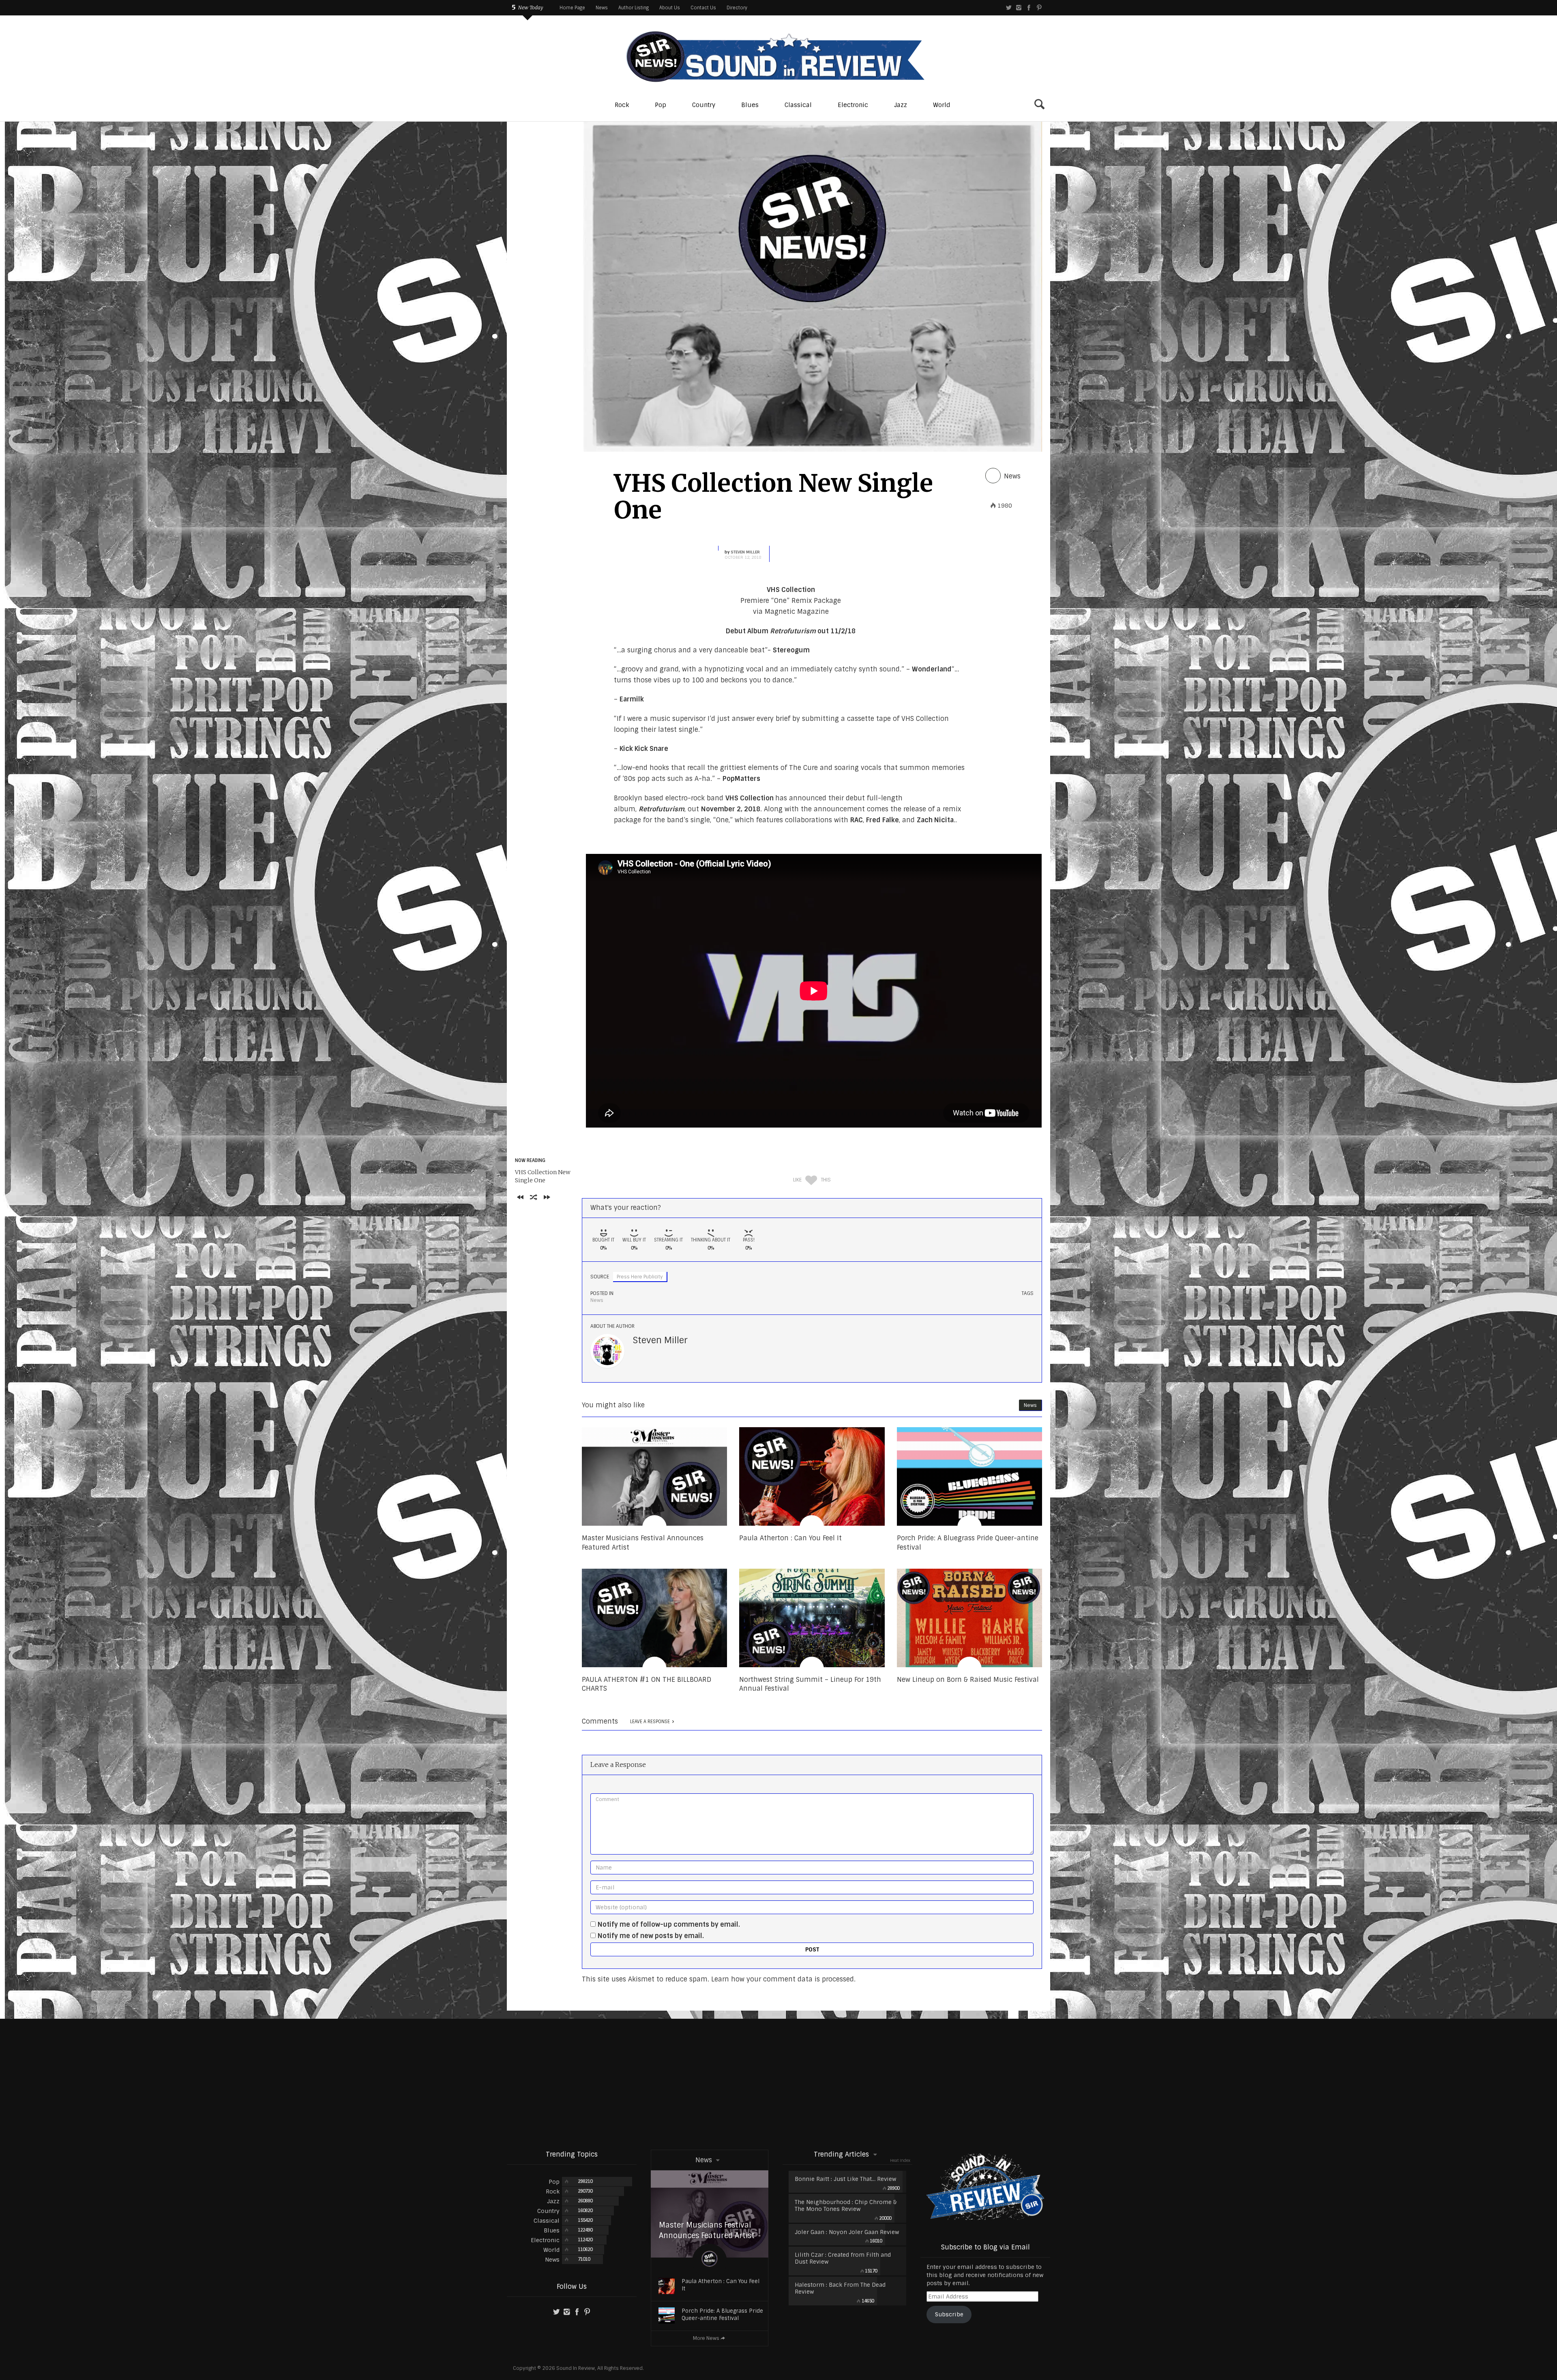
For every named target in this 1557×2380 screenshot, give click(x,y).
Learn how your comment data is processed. (783, 1979)
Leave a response (650, 1722)
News (602, 8)
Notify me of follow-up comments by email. (669, 1924)
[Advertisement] (778, 2084)
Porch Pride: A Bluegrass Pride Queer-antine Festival (722, 2315)
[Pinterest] (1039, 8)
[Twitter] (1009, 8)
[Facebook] (1029, 8)
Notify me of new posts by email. (651, 1936)
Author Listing (634, 8)
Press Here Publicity (640, 1277)
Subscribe (949, 2314)
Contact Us (703, 8)
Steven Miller (745, 552)
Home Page (572, 8)
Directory (737, 8)
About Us (670, 8)
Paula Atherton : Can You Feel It (721, 2285)
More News (706, 2338)
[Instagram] (1019, 8)
